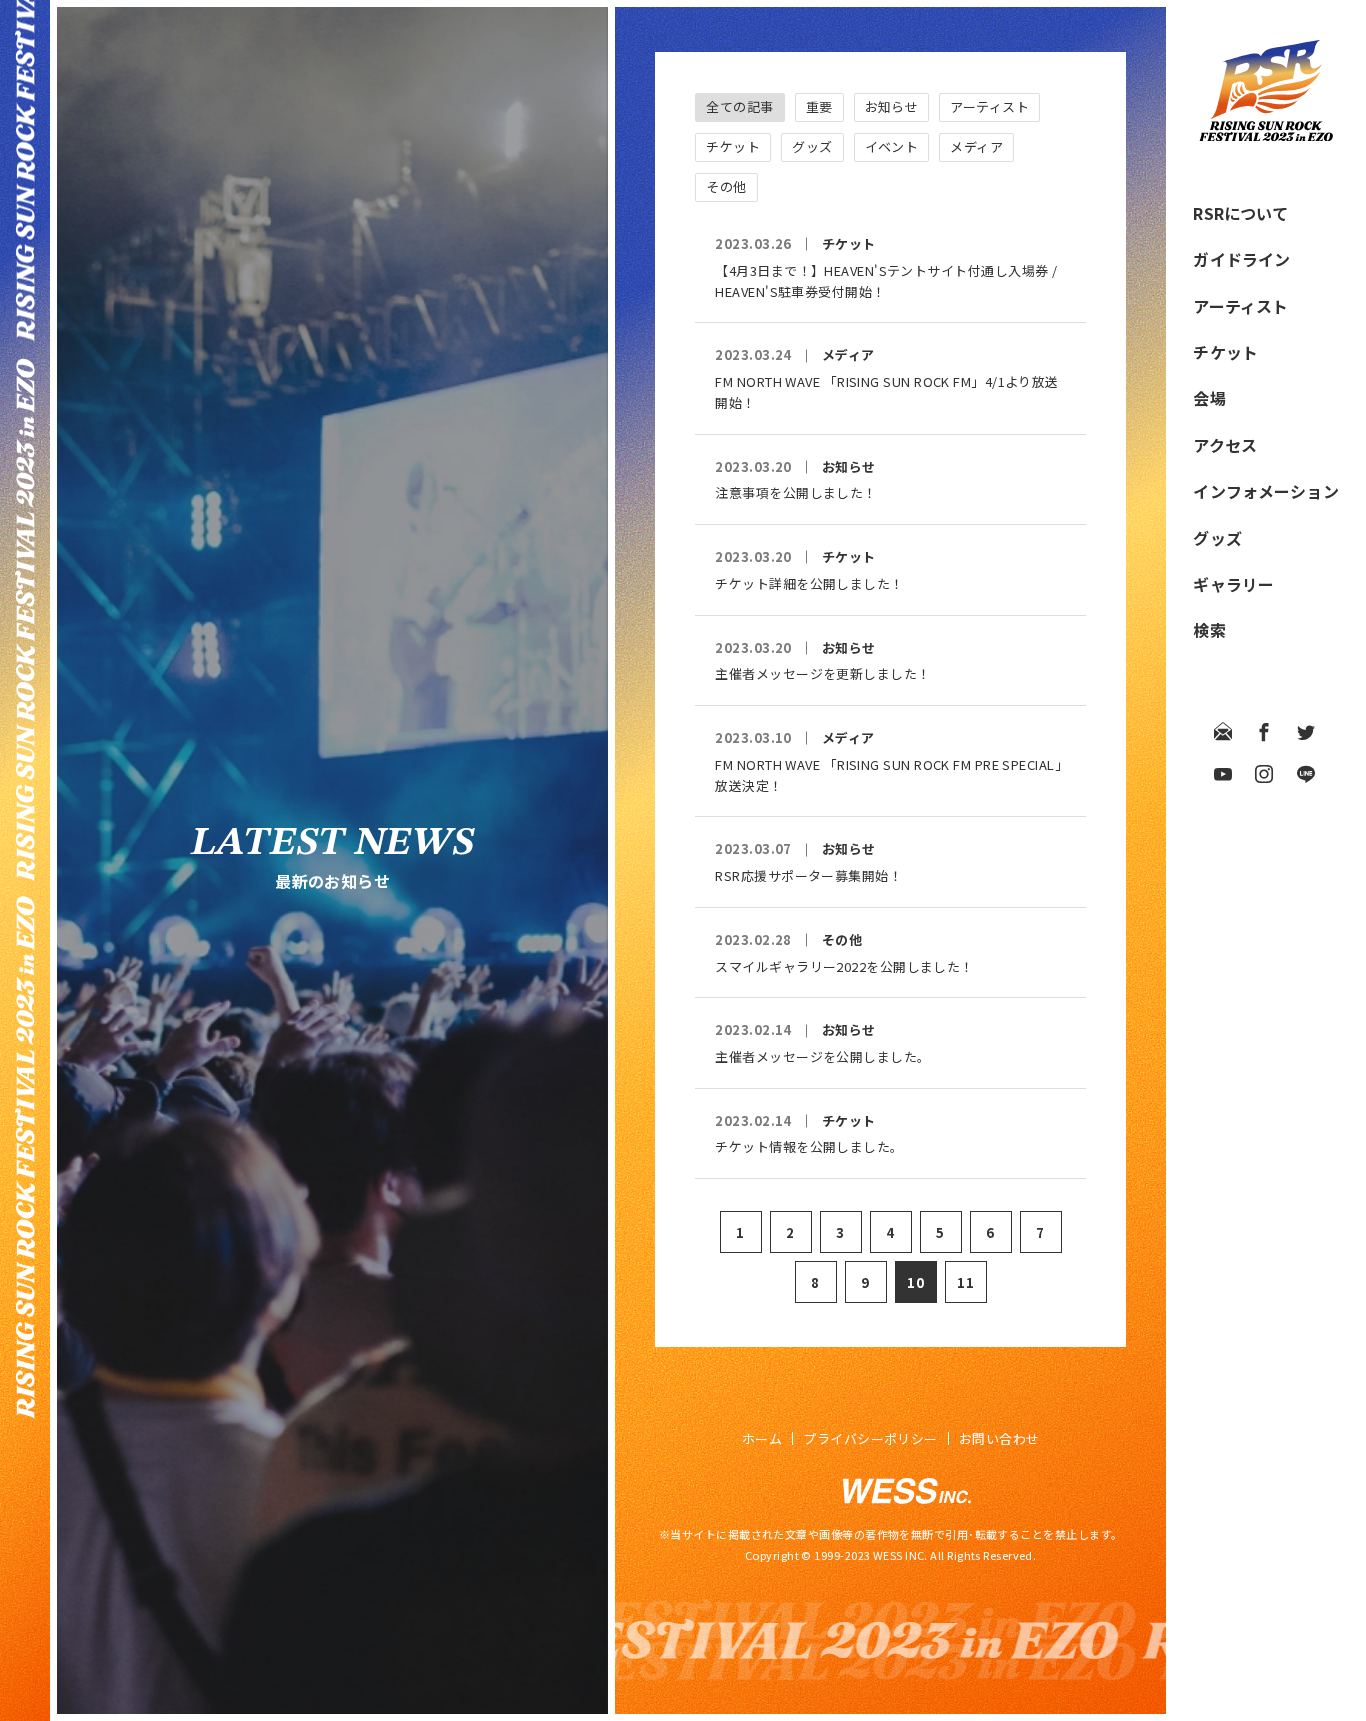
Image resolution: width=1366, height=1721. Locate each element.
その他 (726, 186)
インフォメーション (1265, 491)
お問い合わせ (999, 1438)
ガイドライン (1241, 259)
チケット (1225, 352)
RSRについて (1240, 213)
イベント (892, 146)
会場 (1209, 398)
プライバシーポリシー (870, 1438)
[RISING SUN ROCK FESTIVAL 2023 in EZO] (1266, 134)
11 (965, 1282)
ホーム (762, 1438)
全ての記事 (739, 106)
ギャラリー (1233, 584)
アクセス (1225, 445)
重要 (819, 106)
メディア (976, 146)
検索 (1209, 630)
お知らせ (892, 106)
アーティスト (1240, 306)
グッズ (1217, 538)
